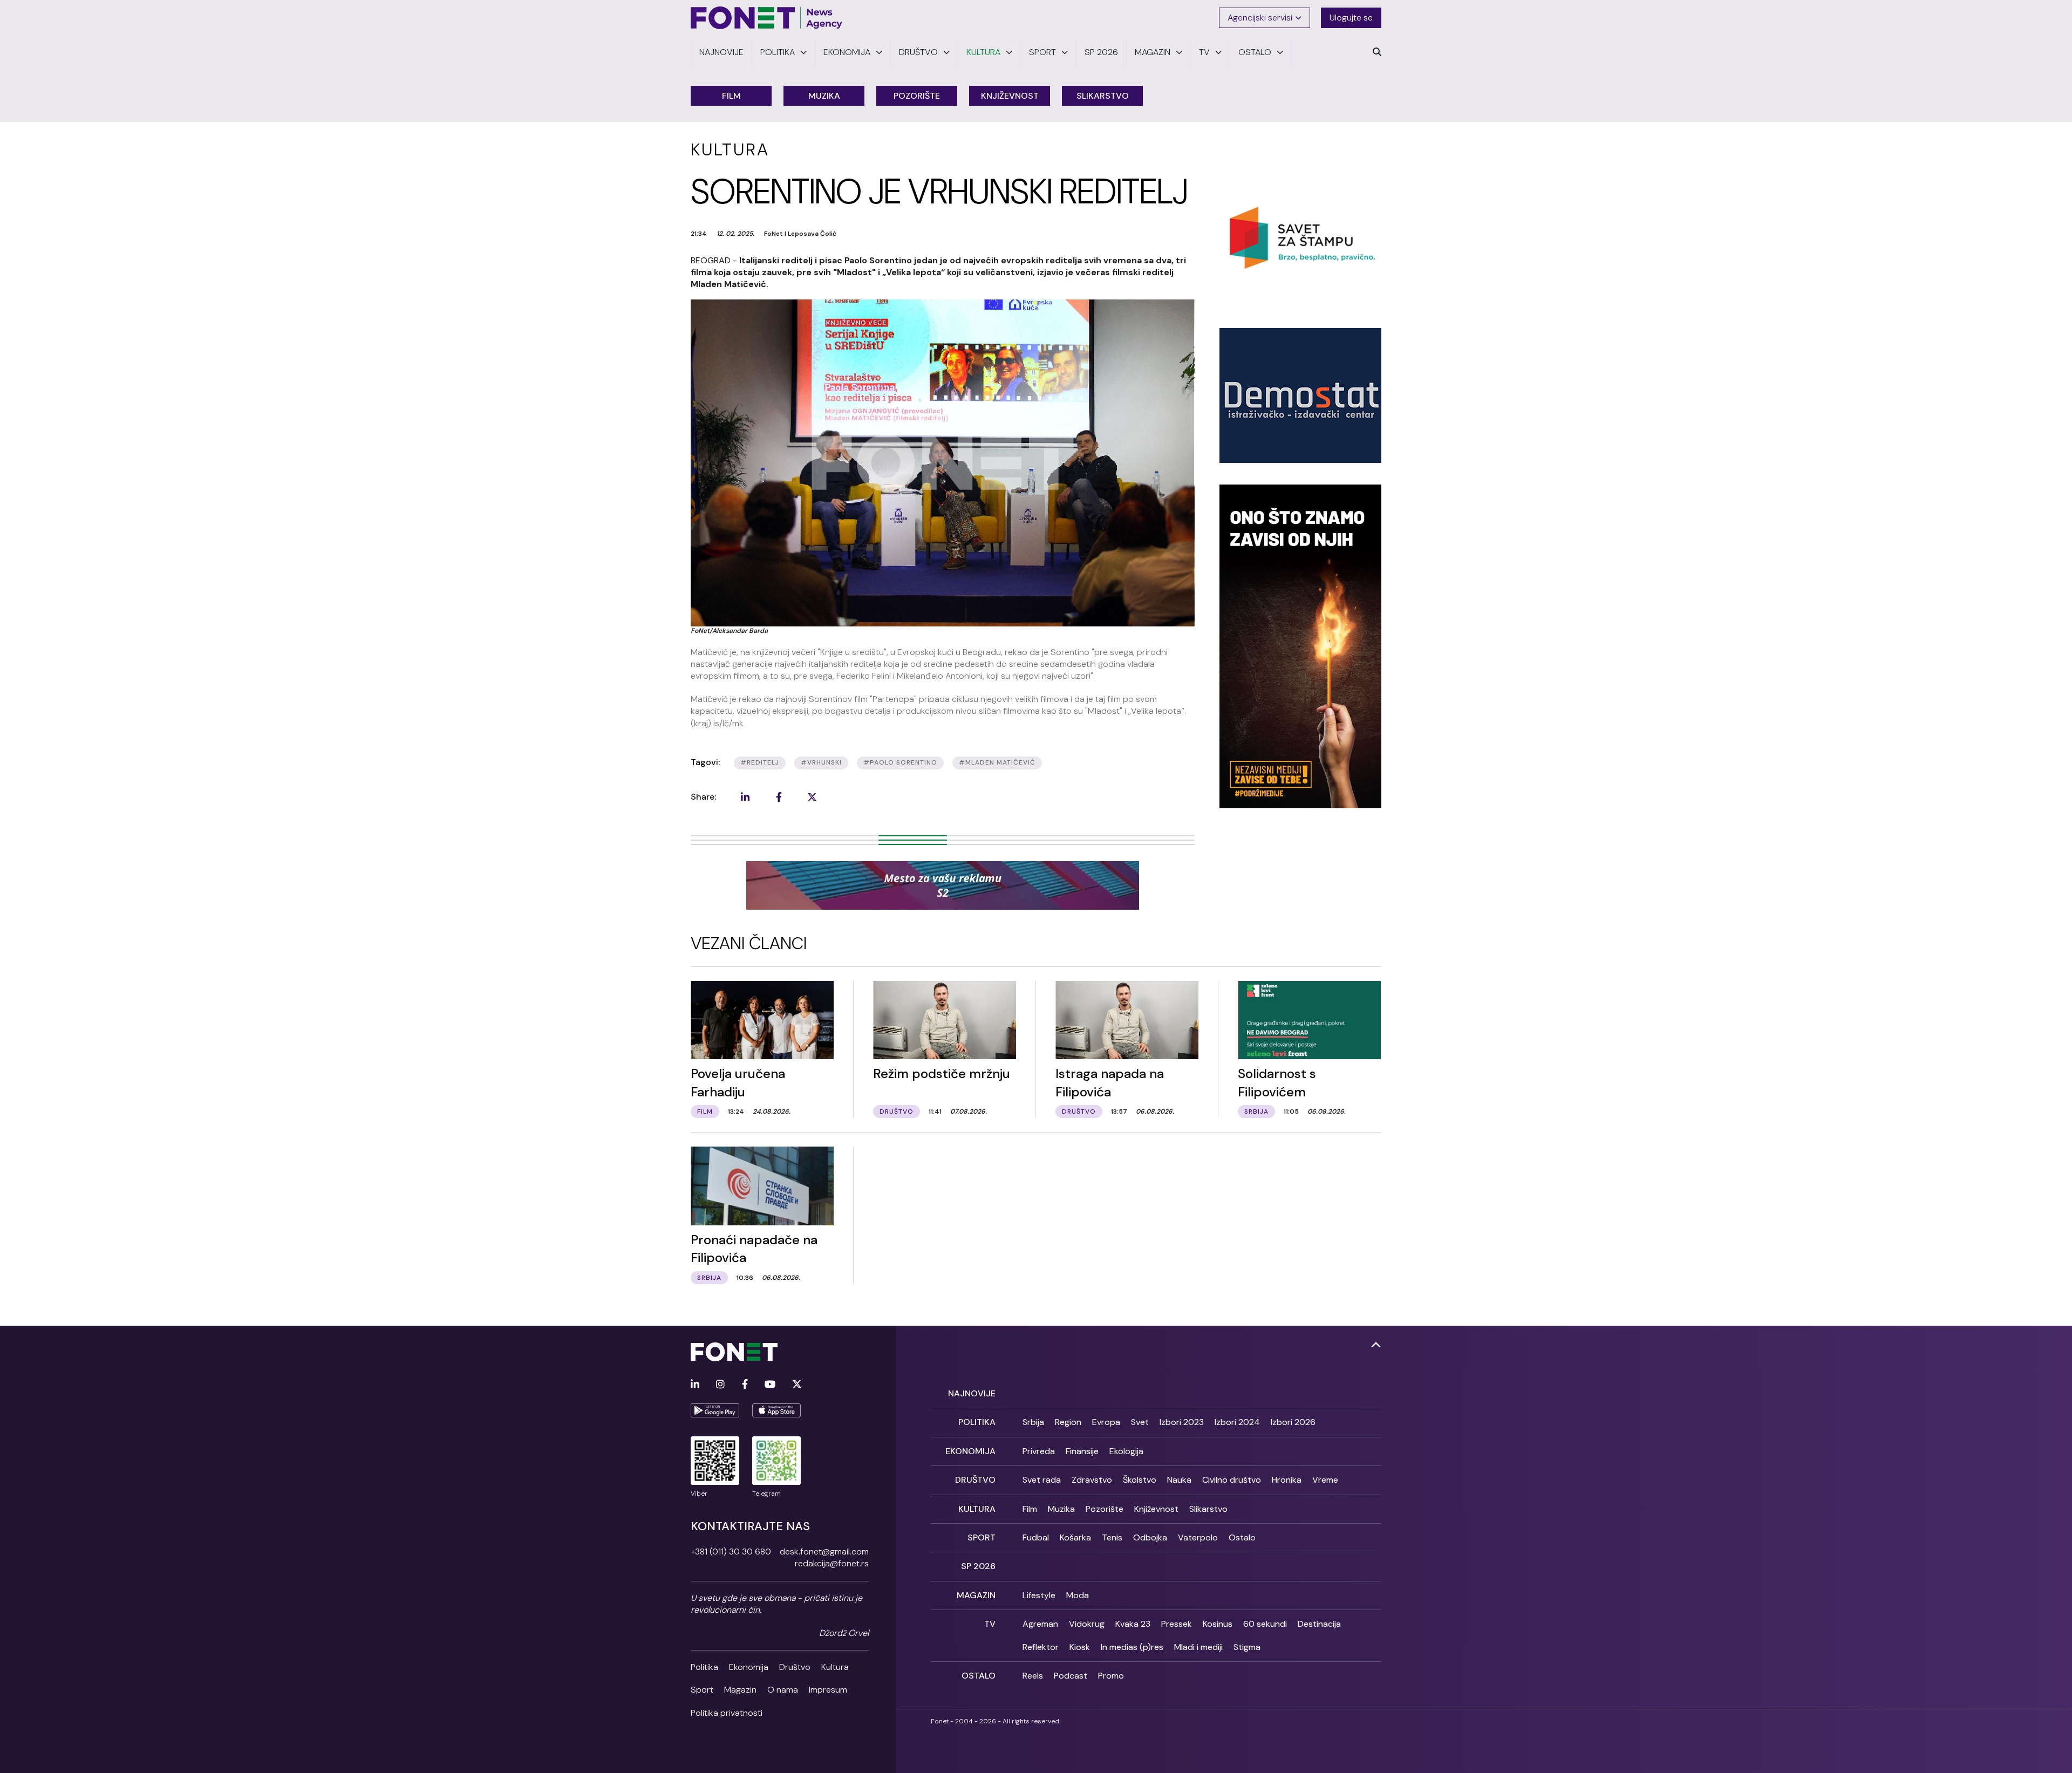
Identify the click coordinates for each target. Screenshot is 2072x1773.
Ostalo (1242, 1537)
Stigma (1247, 1647)
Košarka (1075, 1537)
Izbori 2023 (1182, 1422)
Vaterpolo (1198, 1537)
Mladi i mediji (1198, 1647)
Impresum (828, 1690)
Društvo (795, 1667)
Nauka (1179, 1480)
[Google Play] (715, 1410)
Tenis (1112, 1537)
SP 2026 (978, 1566)
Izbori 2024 (1237, 1422)
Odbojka (1150, 1537)
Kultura (835, 1667)
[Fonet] (767, 18)
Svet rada (1042, 1480)
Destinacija (1319, 1624)
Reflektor (1041, 1647)
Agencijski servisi (1260, 18)
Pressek (1177, 1624)
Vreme (1325, 1480)
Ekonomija (749, 1667)
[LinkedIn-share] (745, 797)
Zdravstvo (1092, 1480)
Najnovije (972, 1393)
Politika (704, 1667)
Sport (702, 1690)
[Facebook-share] (779, 797)
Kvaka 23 (1133, 1624)
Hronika (1287, 1480)
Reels (1033, 1676)
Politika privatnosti (727, 1713)
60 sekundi (1265, 1624)
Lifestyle (1039, 1595)
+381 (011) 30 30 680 (731, 1552)
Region (1068, 1422)
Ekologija (1126, 1451)
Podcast (1071, 1676)
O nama (783, 1690)
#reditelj (760, 762)
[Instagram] (720, 1385)
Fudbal (1036, 1537)
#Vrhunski (821, 762)
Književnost (1010, 96)
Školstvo (1140, 1480)
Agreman (1040, 1624)
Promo (1111, 1676)
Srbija (1033, 1422)
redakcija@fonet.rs (832, 1563)
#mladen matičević (997, 762)
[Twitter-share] (812, 797)
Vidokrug (1087, 1624)
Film (731, 96)
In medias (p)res (1132, 1647)
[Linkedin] (695, 1385)
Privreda (1039, 1451)
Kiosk (1080, 1647)
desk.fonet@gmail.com (824, 1552)
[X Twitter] (797, 1385)
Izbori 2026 (1293, 1422)
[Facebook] (745, 1385)
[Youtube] (770, 1385)
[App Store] (776, 1410)
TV (990, 1624)
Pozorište (917, 96)
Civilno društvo (1232, 1480)
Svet (1140, 1422)
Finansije (1082, 1451)
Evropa (1106, 1422)
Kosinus (1218, 1624)
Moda (1078, 1595)
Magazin (740, 1690)
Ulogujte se (1351, 18)
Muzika (824, 96)
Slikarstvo (1103, 96)
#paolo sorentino (900, 762)
